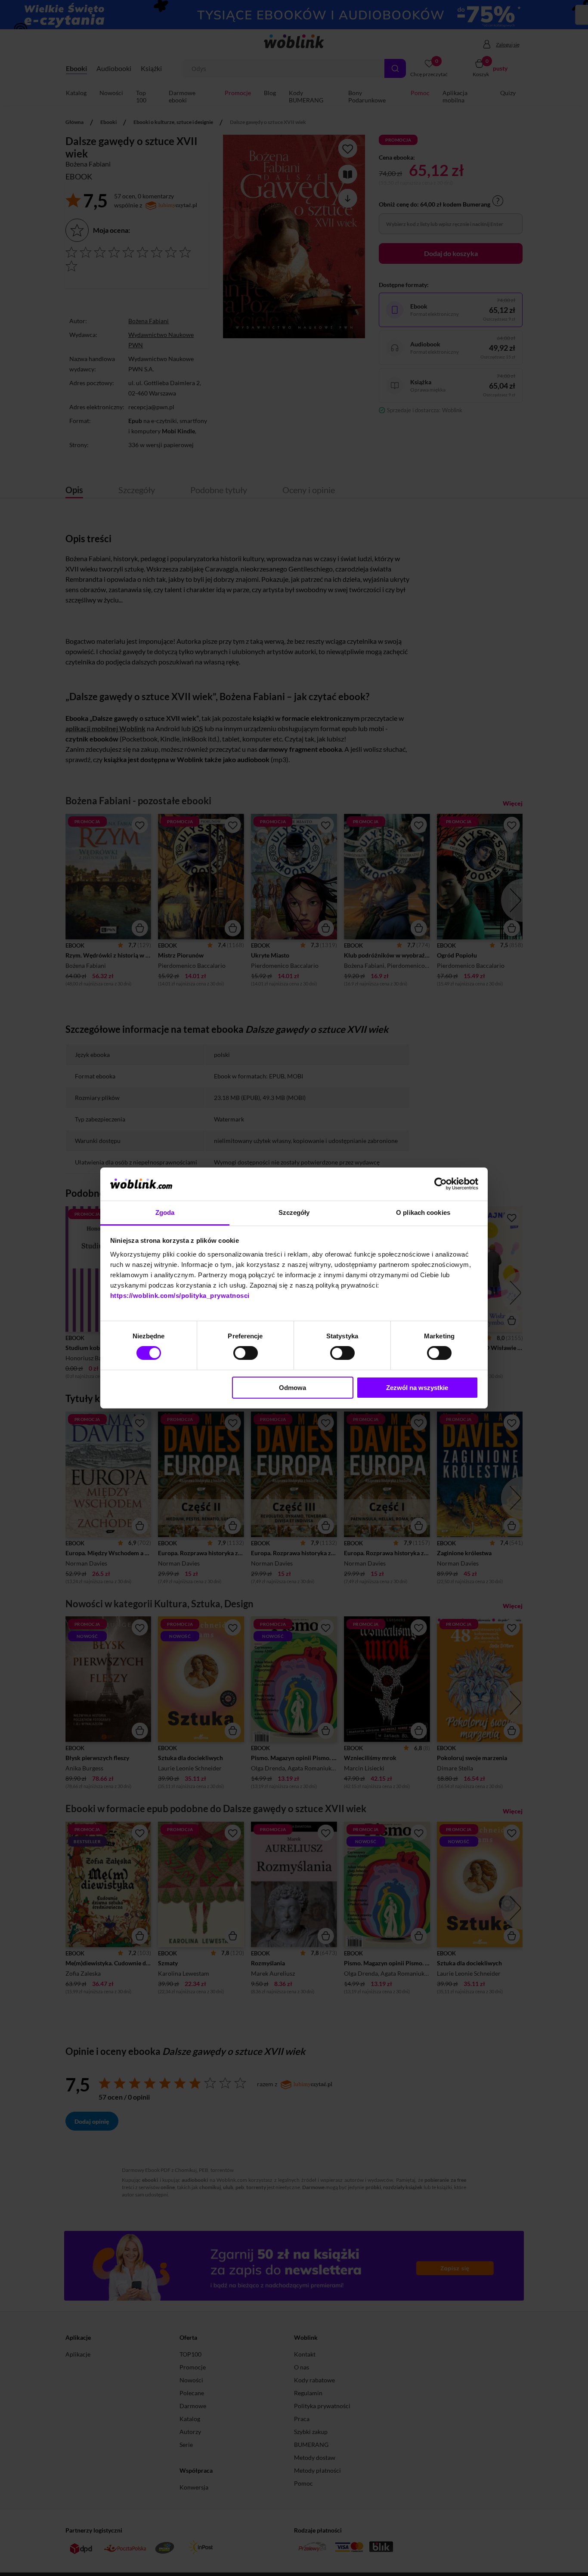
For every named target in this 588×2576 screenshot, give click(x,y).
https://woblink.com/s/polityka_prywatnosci (180, 1296)
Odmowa (292, 1388)
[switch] (246, 1353)
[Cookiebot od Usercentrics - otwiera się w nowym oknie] (441, 1184)
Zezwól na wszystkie (417, 1388)
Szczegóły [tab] (294, 1212)
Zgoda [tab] (165, 1212)
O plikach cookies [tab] (423, 1212)
